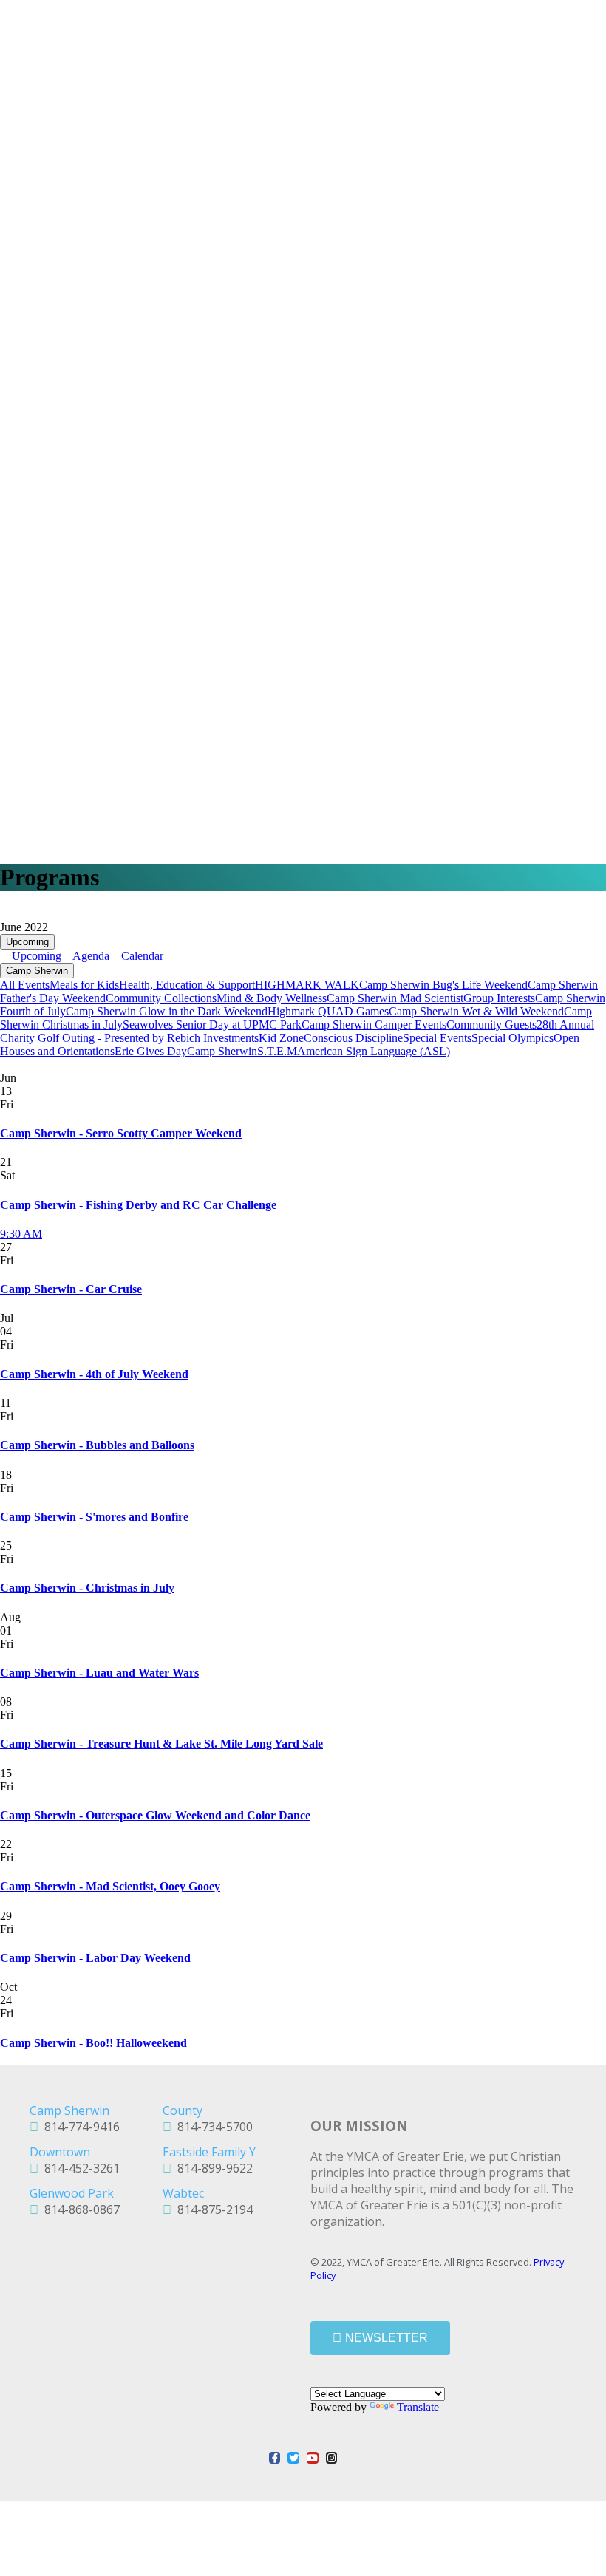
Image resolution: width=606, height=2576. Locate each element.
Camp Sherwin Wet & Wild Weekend (476, 1011)
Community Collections (161, 998)
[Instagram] (332, 2458)
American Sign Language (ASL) (374, 1051)
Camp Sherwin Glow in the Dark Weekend (167, 1011)
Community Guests (491, 1025)
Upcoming (27, 942)
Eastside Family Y (209, 2152)
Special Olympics (513, 1038)
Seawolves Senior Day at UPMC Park (212, 1025)
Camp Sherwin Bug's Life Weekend (443, 985)
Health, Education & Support (187, 985)
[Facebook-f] (275, 2458)
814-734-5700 (212, 2127)
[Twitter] (293, 2458)
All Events (25, 985)
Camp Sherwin (37, 971)
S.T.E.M (277, 1051)
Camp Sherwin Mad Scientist (395, 998)
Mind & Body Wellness (272, 998)
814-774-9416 (79, 2127)
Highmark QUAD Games (328, 1011)
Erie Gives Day (151, 1051)
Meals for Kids (84, 985)
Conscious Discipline (353, 1038)
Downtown (60, 2152)
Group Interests (499, 998)
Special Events (437, 1038)
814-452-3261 (79, 2168)
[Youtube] (313, 2458)
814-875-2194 (212, 2209)
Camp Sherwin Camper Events (374, 1025)
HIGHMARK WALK (307, 985)
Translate (418, 2407)
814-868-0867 (79, 2209)
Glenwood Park (72, 2193)
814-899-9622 (212, 2168)
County (183, 2110)
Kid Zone (281, 1038)
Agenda (90, 956)
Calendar (141, 956)
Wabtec (183, 2193)
